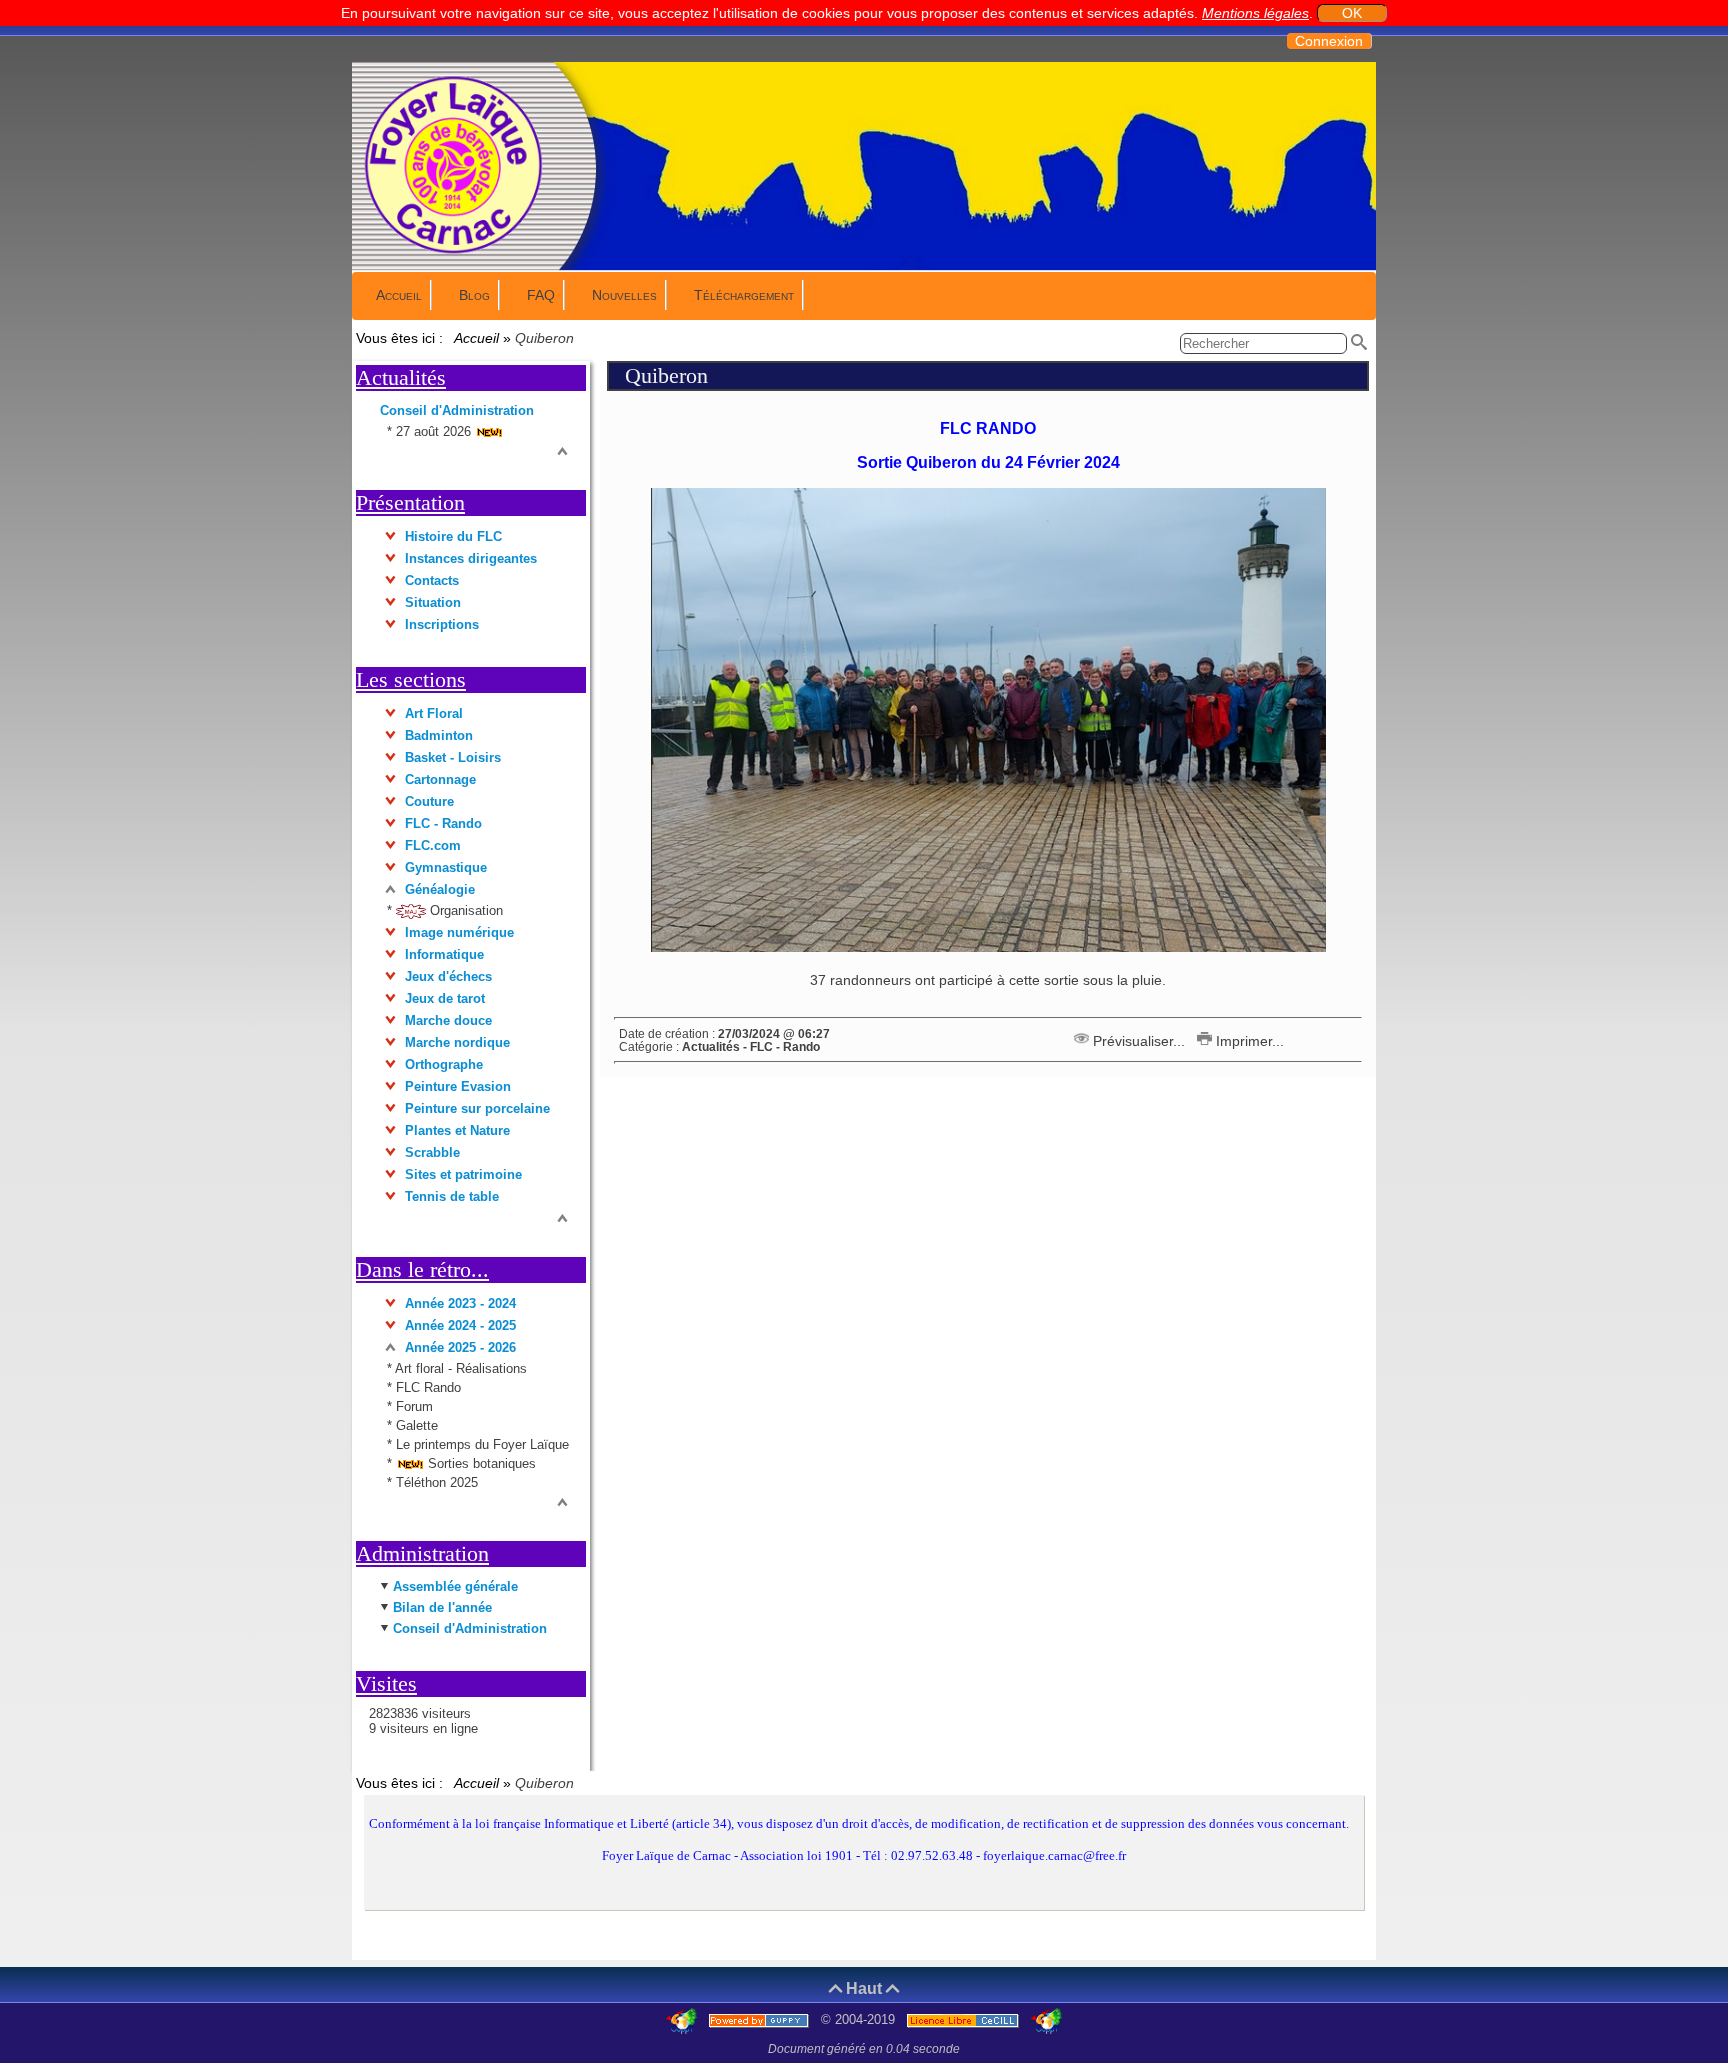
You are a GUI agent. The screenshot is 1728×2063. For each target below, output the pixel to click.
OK (1352, 13)
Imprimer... (1248, 1041)
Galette (417, 1425)
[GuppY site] (683, 2019)
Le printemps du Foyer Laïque (482, 1444)
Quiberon (666, 375)
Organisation (464, 910)
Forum (414, 1406)
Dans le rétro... (422, 1269)
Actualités (401, 377)
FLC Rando (428, 1387)
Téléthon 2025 (437, 1482)
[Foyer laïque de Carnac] (454, 252)
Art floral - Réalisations (461, 1368)
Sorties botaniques (480, 1463)
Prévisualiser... (1139, 1041)
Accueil (477, 338)
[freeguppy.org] (761, 2019)
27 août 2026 (435, 431)
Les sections (411, 679)
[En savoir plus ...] (965, 2019)
